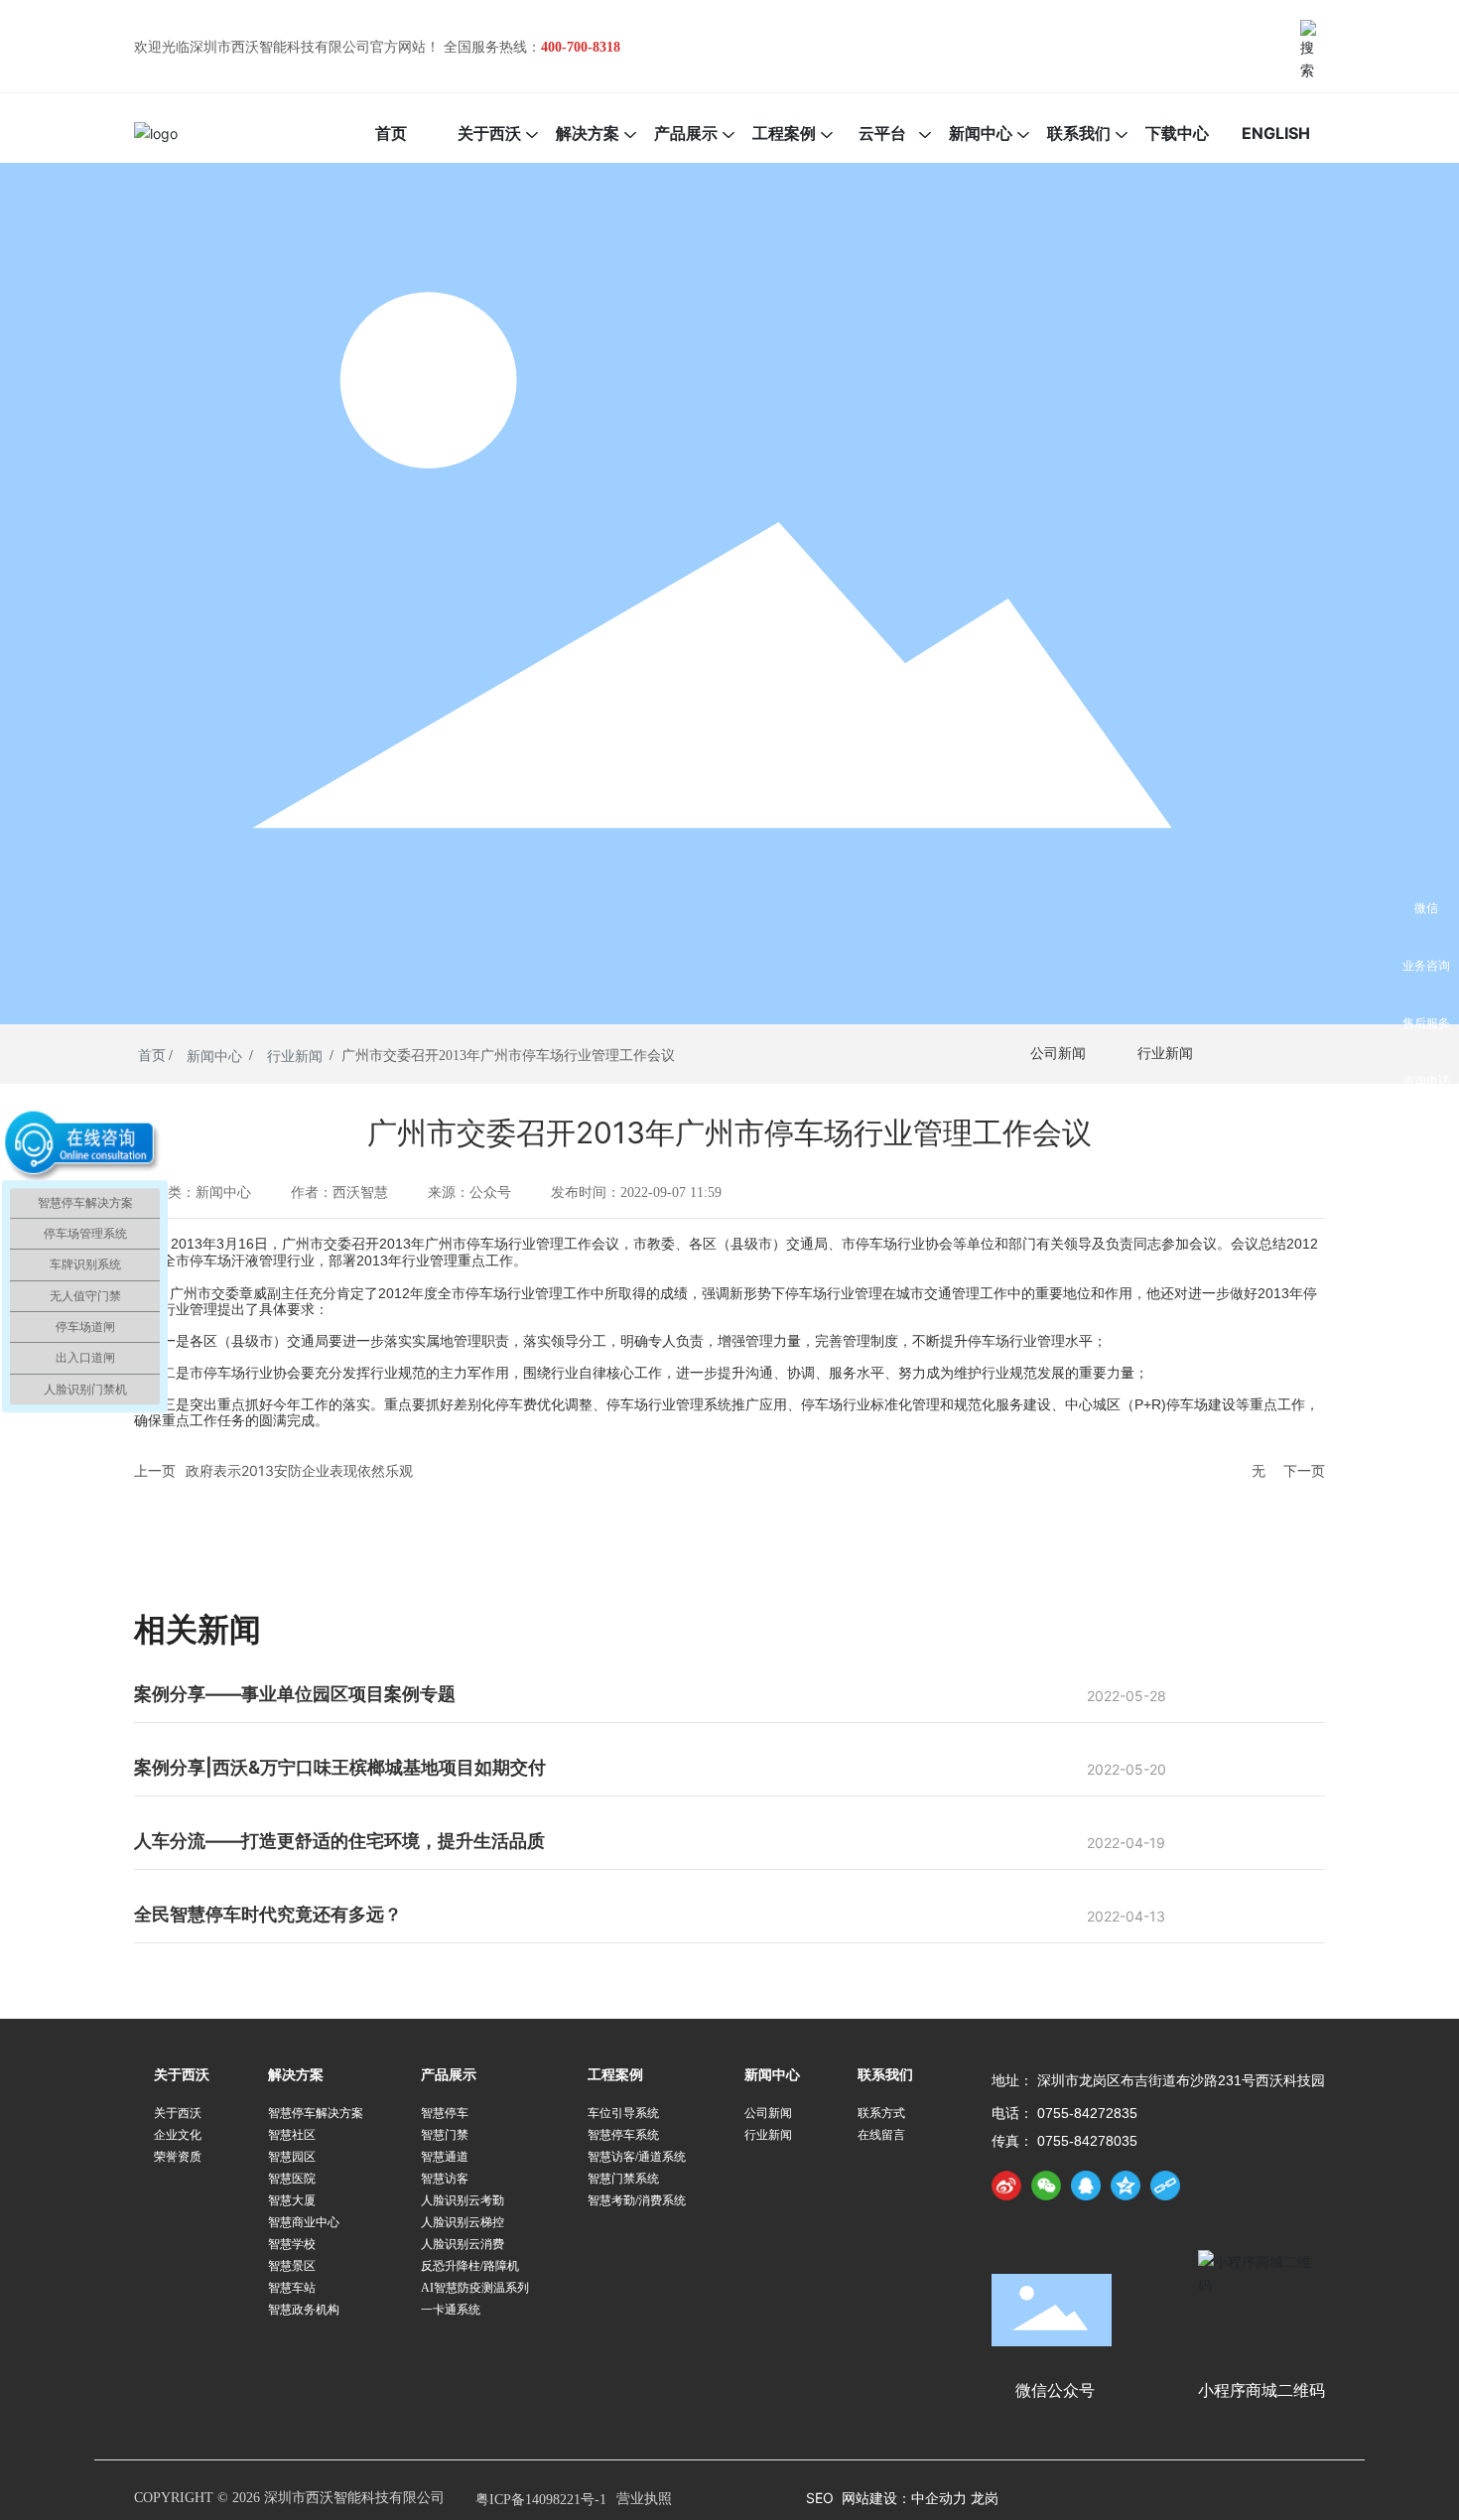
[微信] (1046, 2186)
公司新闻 (1058, 1054)
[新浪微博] (1006, 2186)
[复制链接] (1165, 2186)
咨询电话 (1426, 1080)
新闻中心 (214, 1057)
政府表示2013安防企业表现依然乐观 (299, 1470)
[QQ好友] (1086, 2186)
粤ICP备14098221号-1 (541, 2500)
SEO (820, 2498)
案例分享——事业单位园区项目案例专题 (295, 1694)
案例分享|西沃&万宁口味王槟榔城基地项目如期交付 (340, 1767)
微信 (1426, 908)
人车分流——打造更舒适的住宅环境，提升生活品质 (339, 1841)
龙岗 (985, 2498)
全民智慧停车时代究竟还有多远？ (268, 1914)
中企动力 (941, 2498)
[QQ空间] (1126, 2186)
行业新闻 (295, 1057)
